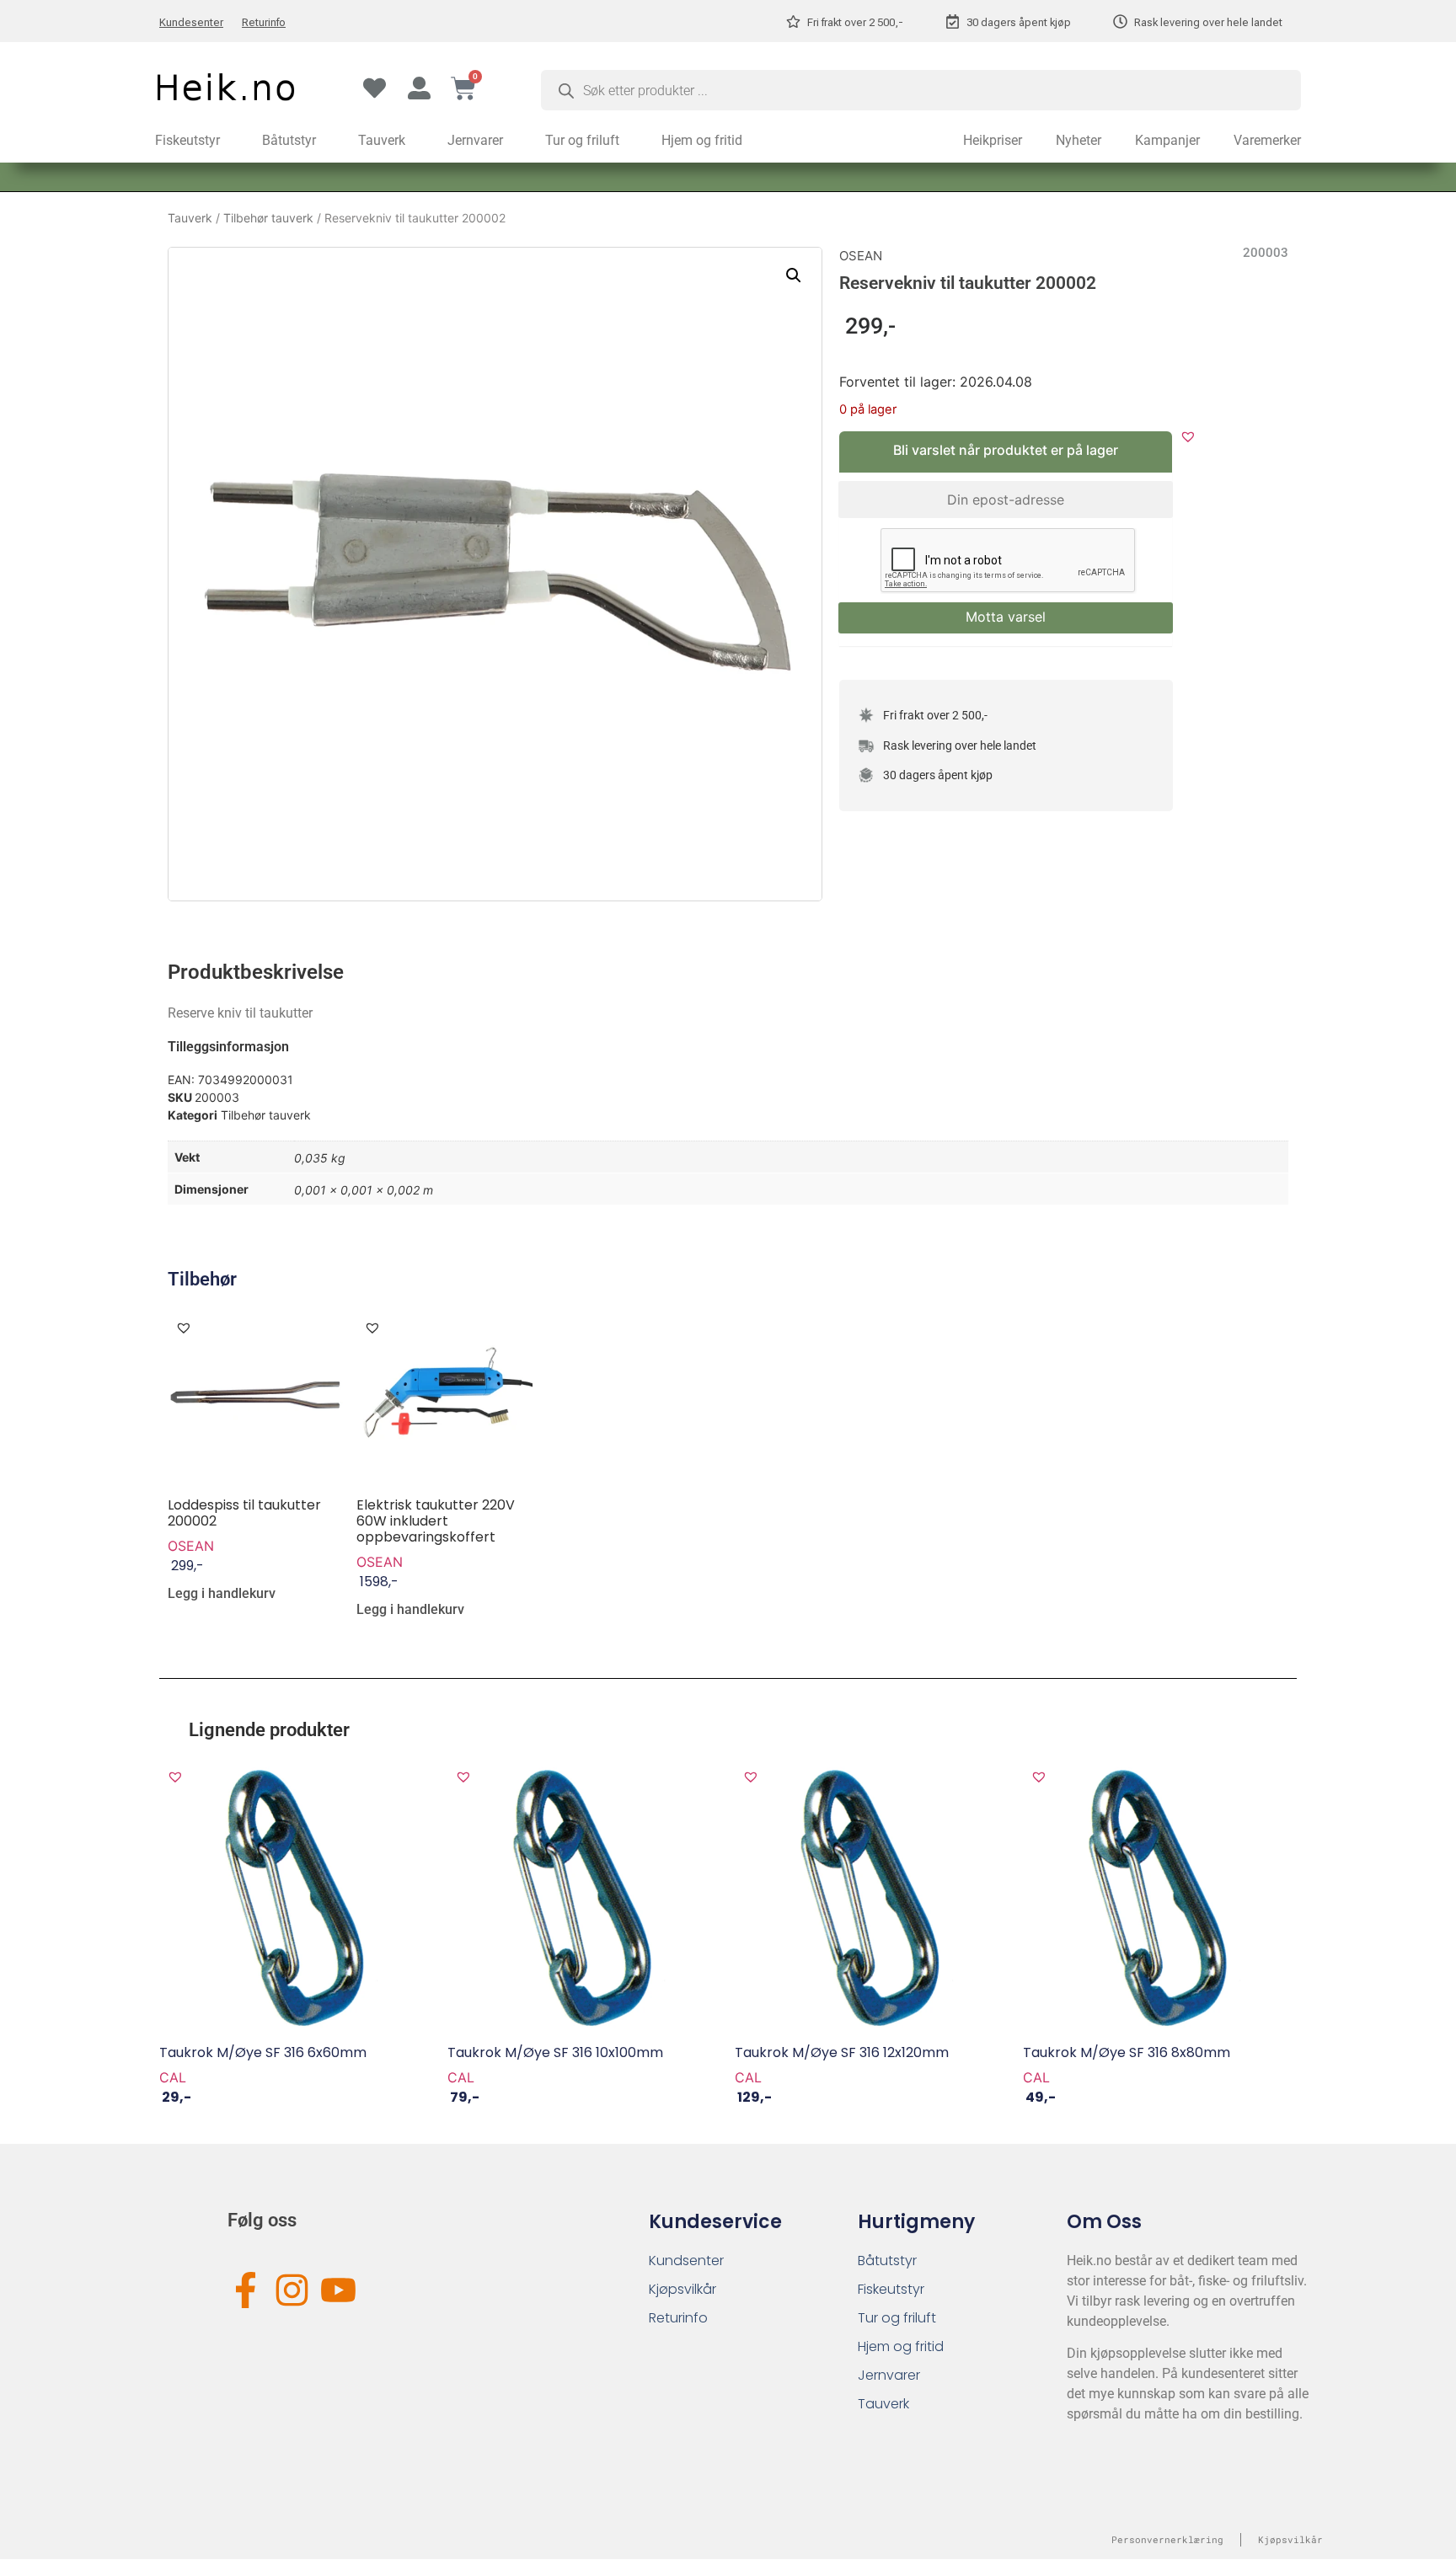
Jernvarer (475, 140)
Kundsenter (686, 2261)
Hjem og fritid (702, 140)
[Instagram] (292, 2290)
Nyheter (1079, 140)
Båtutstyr (289, 140)
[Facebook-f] (246, 2290)
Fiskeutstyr (187, 140)
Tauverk (382, 140)
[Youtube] (338, 2290)
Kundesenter (191, 22)
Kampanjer (1167, 140)
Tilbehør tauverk (268, 218)
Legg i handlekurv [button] (222, 1594)
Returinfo (264, 22)
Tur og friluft (582, 140)
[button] (794, 275)
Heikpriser (993, 140)
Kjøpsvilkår (682, 2289)
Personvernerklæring (1167, 2539)
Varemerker (1267, 140)
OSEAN (861, 256)
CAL (173, 2077)
